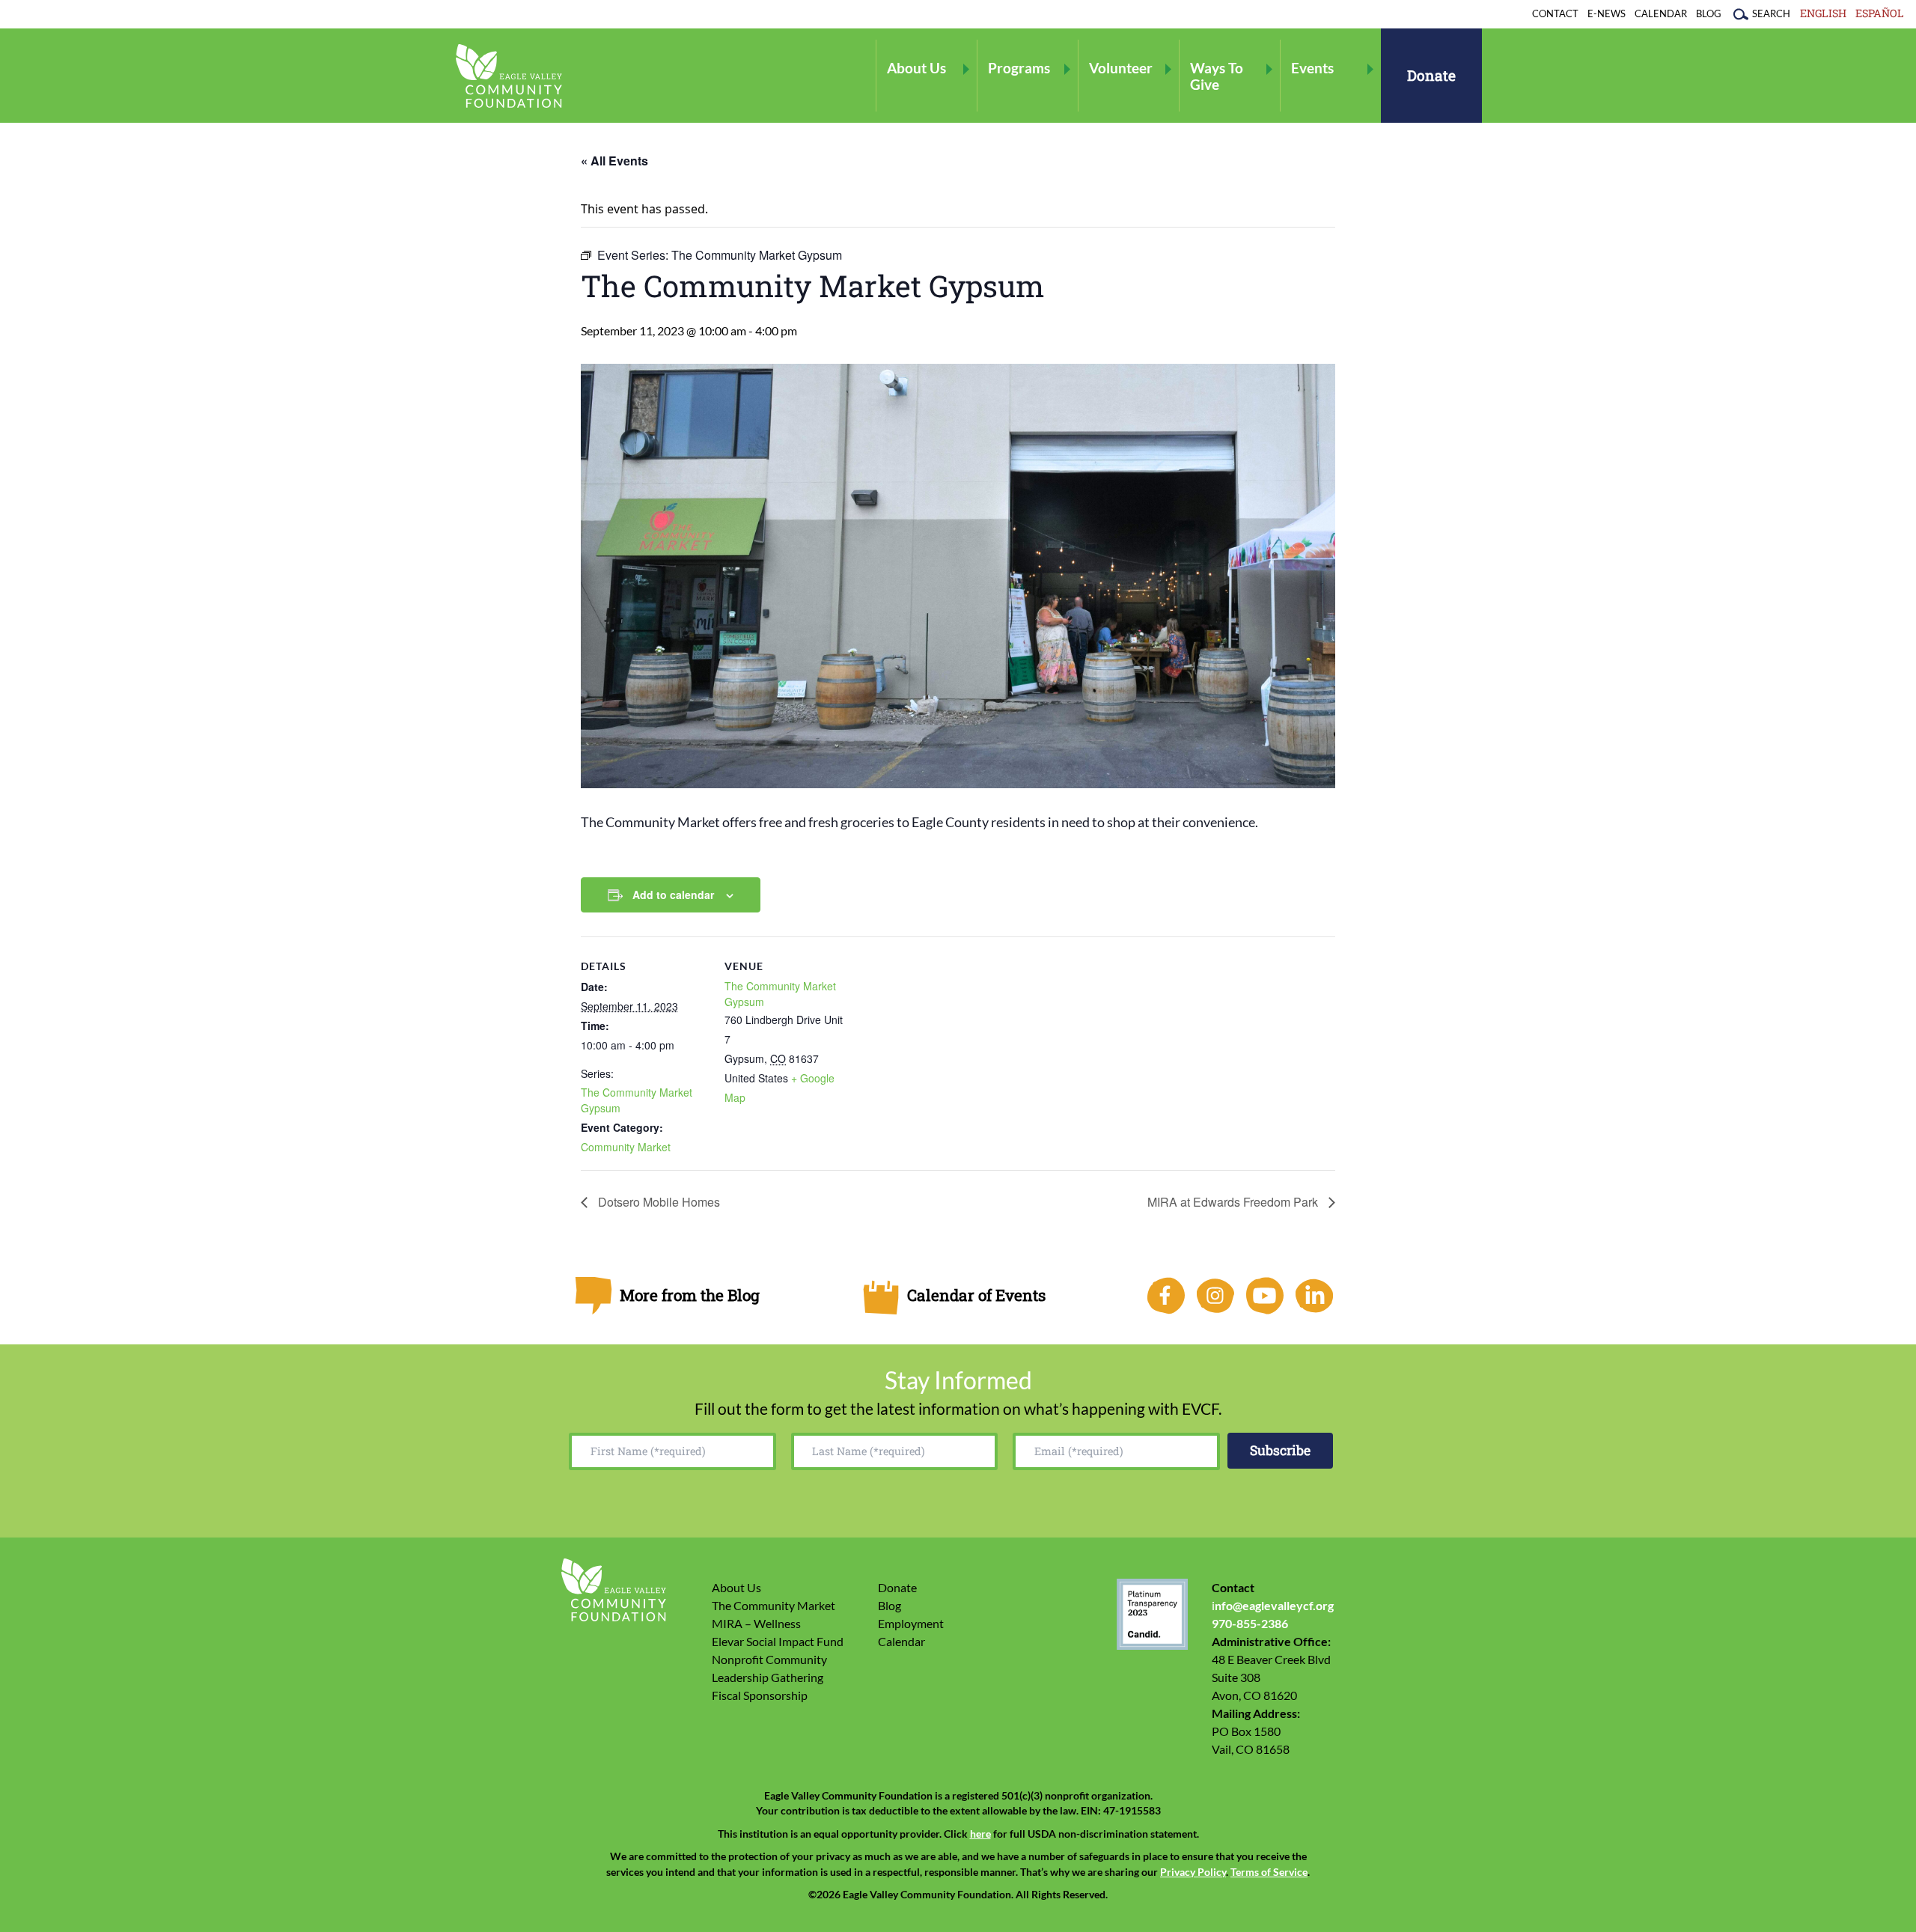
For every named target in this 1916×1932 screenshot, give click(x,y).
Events (1312, 68)
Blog (1709, 13)
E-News (1607, 13)
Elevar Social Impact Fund (778, 1641)
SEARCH (1771, 13)
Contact (1555, 13)
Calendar (1661, 13)
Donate (1431, 75)
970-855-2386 (1250, 1623)
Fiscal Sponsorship (760, 1695)
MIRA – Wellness (756, 1623)
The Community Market (774, 1605)
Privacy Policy (1193, 1872)
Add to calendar (673, 895)
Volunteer (1121, 68)
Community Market (626, 1147)
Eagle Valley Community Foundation (509, 76)
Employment (911, 1623)
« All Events (614, 161)
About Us (916, 68)
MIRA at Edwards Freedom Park (1234, 1202)
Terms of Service (1269, 1872)
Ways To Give (1217, 76)
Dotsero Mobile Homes (658, 1202)
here (980, 1834)
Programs (1019, 68)
